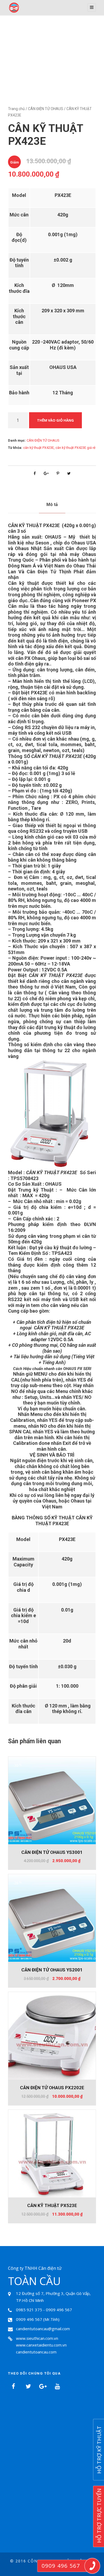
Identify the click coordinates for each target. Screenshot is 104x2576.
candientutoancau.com (36, 2352)
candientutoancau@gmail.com (43, 2329)
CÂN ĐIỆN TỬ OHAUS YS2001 (52, 1970)
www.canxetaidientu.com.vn (41, 2345)
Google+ (43, 2386)
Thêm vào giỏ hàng (55, 420)
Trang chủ (16, 109)
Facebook (13, 2386)
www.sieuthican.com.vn (37, 2338)
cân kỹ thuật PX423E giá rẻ (75, 448)
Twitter (28, 2386)
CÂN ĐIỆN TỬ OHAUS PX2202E (52, 2088)
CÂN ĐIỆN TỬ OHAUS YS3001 (52, 1852)
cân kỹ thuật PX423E (39, 448)
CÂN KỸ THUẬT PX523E (52, 2205)
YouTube (57, 2386)
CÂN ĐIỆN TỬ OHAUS (46, 109)
